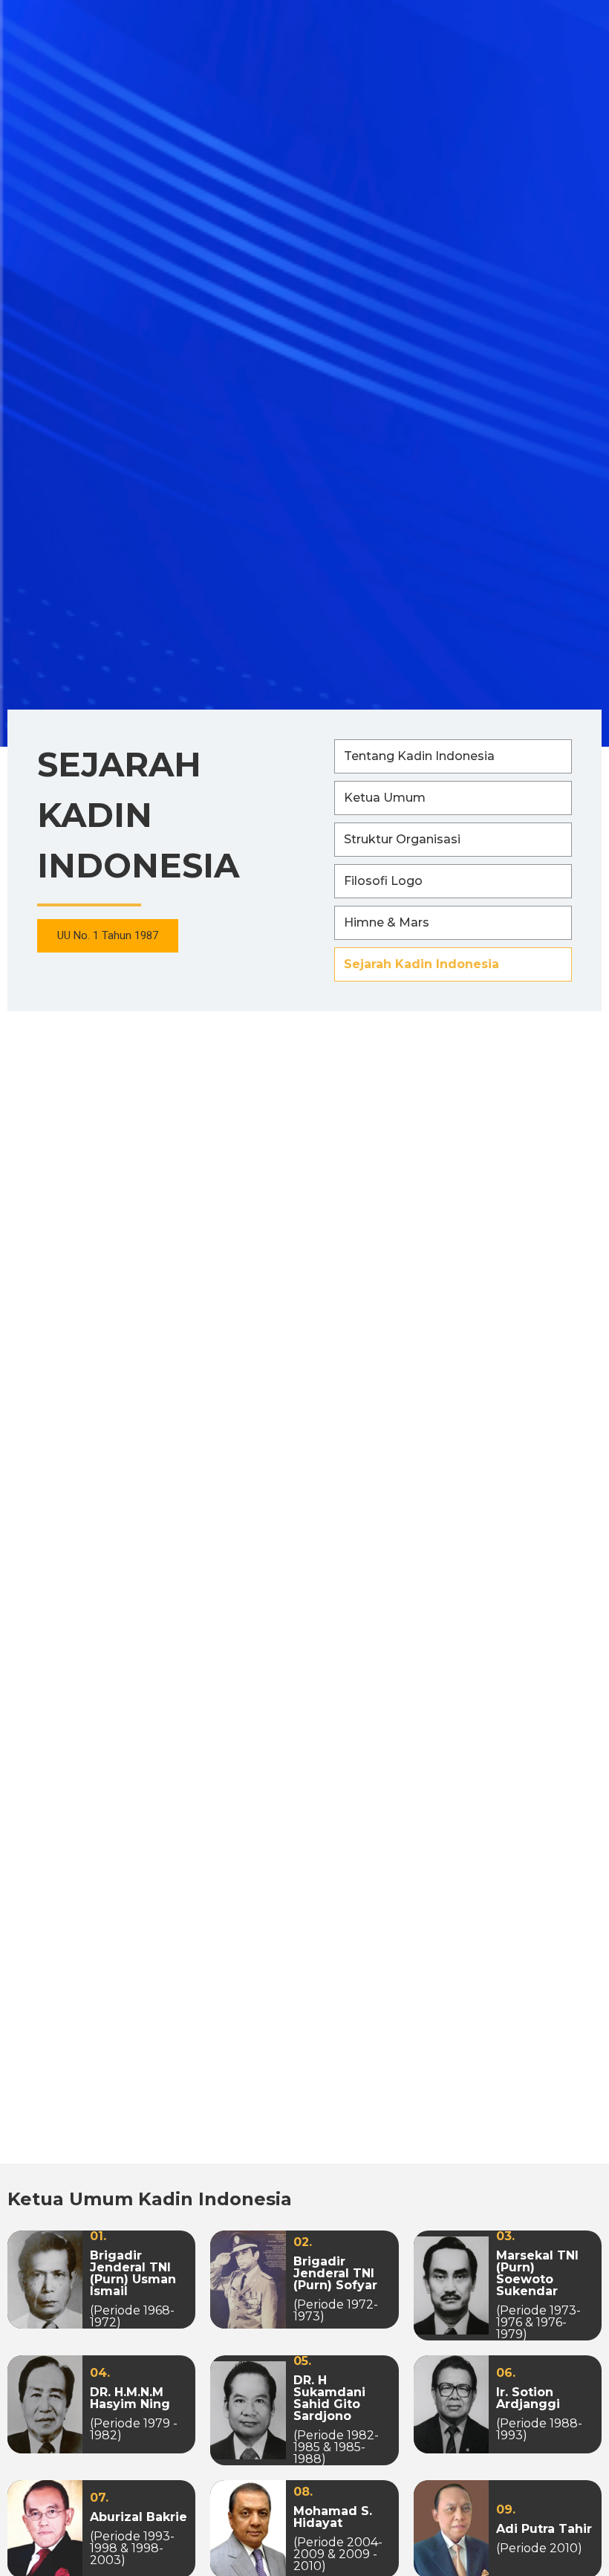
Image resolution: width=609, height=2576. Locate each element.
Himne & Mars (387, 922)
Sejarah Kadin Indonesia (421, 964)
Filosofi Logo (383, 881)
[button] (108, 936)
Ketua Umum (385, 798)
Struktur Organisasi (402, 839)
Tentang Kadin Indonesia (419, 756)
